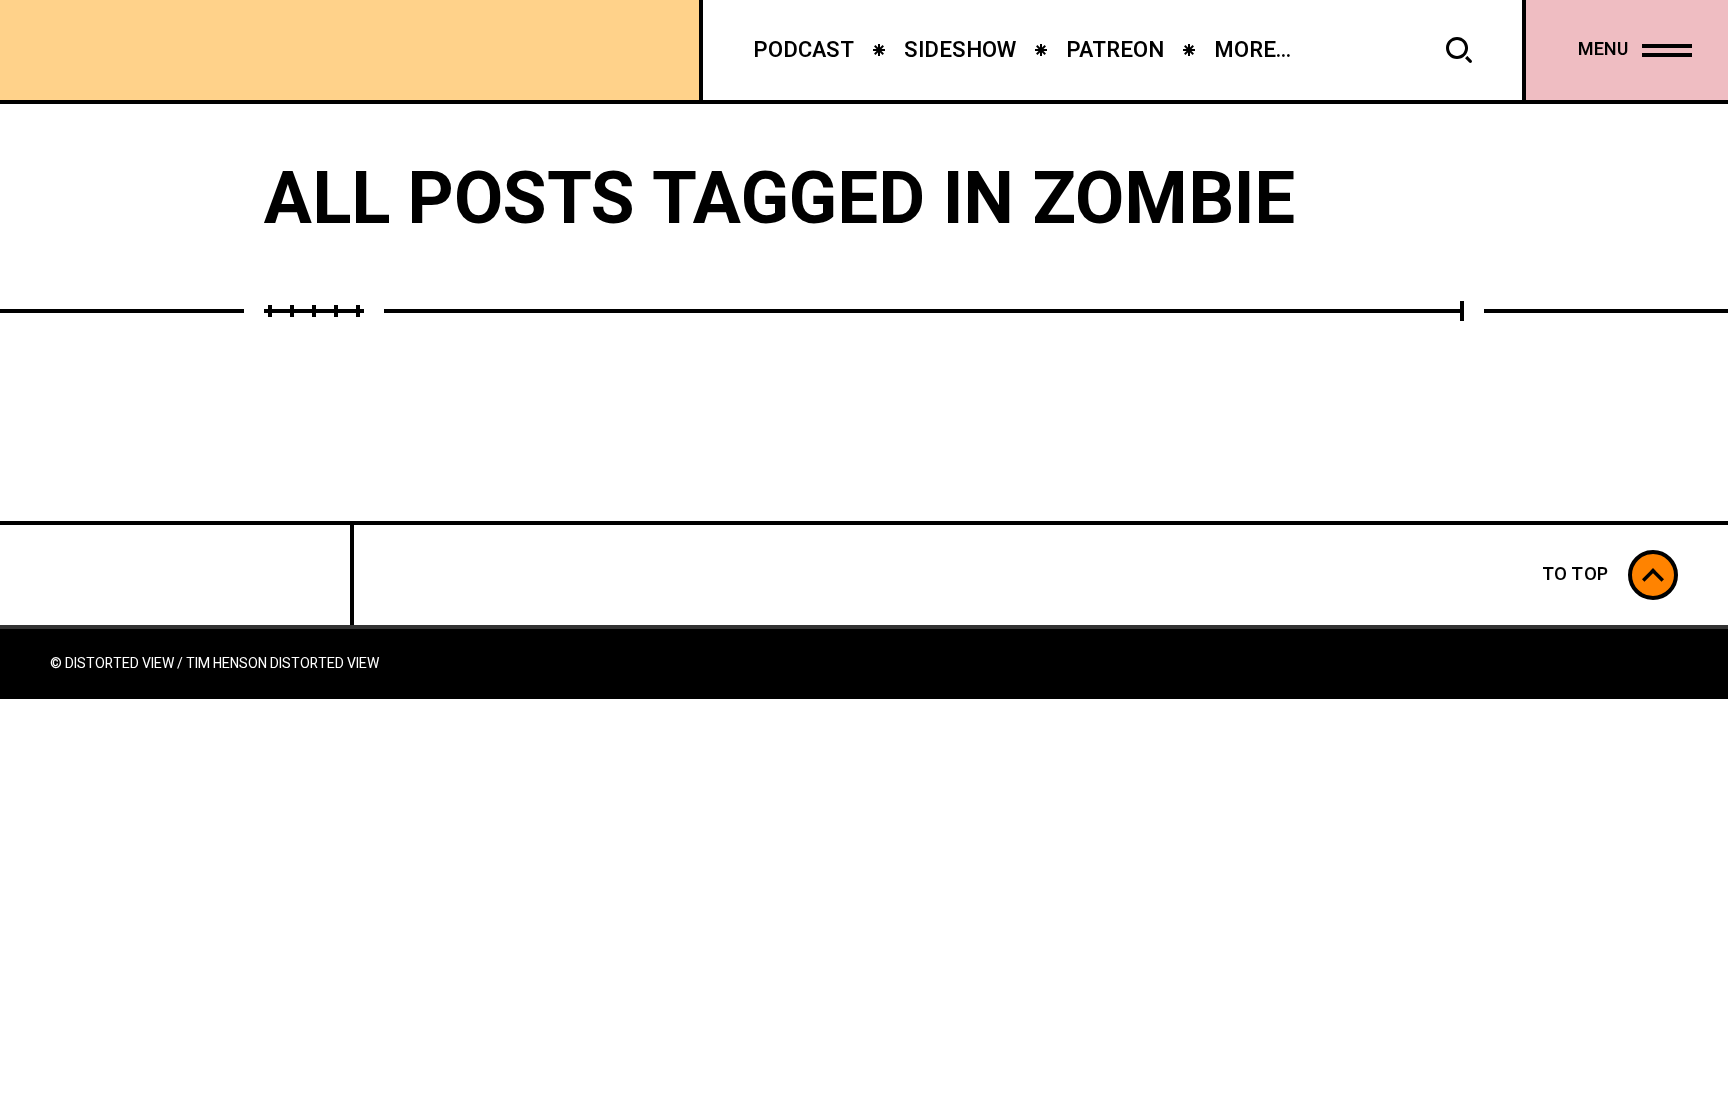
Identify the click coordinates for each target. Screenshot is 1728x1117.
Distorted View (324, 663)
